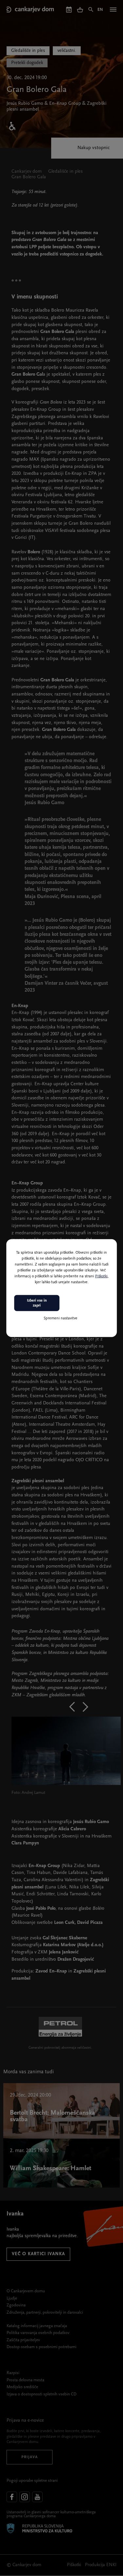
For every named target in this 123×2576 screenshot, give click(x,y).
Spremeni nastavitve (61, 1318)
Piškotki (101, 1276)
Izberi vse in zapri (37, 1303)
